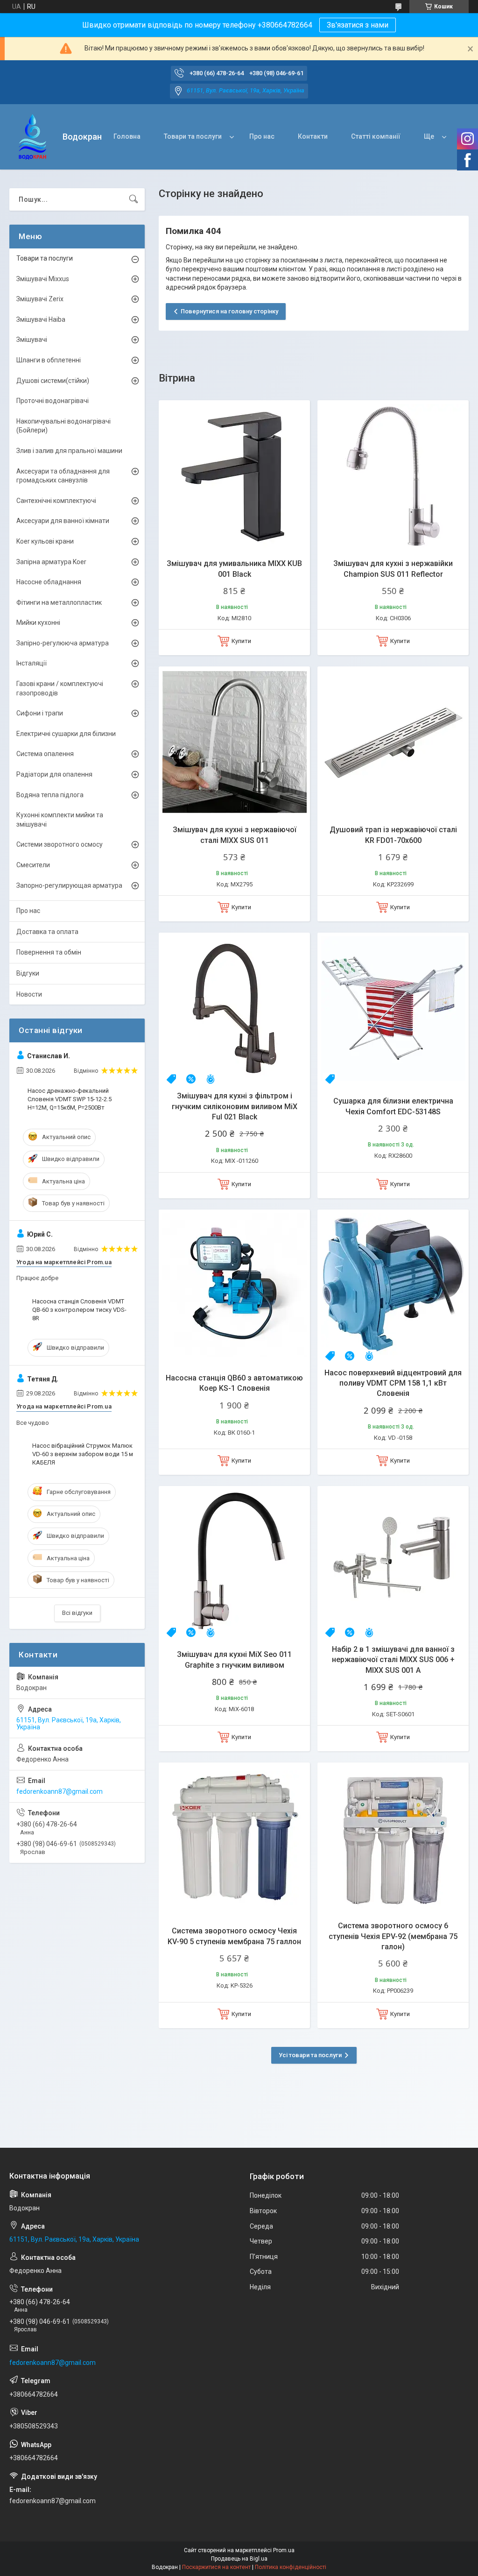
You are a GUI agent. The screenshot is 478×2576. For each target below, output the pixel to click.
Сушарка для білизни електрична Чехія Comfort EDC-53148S (393, 1106)
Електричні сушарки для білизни (66, 734)
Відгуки (28, 973)
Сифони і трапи (40, 713)
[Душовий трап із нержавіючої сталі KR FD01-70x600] (393, 742)
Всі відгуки (77, 1613)
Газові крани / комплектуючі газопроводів (60, 688)
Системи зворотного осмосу (60, 844)
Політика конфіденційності (291, 2567)
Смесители (33, 865)
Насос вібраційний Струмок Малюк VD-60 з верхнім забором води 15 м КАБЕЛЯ (83, 1454)
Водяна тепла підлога (50, 795)
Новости (29, 994)
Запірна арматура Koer (51, 562)
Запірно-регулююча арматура (63, 643)
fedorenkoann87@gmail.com (60, 1791)
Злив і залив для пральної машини (69, 451)
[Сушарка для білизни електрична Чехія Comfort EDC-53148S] (393, 1008)
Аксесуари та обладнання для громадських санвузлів (63, 476)
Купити (241, 641)
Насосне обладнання (49, 582)
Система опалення (45, 754)
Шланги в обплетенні (49, 360)
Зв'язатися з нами (358, 25)
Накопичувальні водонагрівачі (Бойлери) (63, 426)
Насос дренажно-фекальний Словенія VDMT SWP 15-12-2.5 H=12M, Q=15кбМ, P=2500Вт (70, 1099)
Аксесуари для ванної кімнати (63, 521)
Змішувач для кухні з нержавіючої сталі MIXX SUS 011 (235, 835)
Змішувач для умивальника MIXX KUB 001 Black (234, 569)
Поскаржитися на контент (216, 2567)
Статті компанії (376, 136)
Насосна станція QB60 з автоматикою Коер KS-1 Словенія (234, 1383)
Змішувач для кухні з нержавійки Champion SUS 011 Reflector (393, 569)
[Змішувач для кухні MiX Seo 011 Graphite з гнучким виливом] (234, 1562)
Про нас (262, 136)
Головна (127, 136)
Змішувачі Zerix (40, 299)
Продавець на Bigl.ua (239, 2559)
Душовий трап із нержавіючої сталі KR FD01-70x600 (393, 835)
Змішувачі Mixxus (43, 279)
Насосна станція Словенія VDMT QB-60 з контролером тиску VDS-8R (79, 1310)
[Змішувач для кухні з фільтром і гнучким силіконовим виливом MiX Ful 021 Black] (234, 1008)
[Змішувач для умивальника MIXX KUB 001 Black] (234, 476)
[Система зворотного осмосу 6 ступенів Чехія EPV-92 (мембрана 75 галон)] (393, 1838)
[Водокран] (32, 137)
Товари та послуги (193, 136)
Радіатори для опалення (54, 774)
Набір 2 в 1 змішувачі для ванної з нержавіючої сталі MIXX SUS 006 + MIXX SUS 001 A (393, 1660)
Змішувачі (32, 340)
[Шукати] (134, 199)
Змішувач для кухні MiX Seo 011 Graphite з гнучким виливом (234, 1660)
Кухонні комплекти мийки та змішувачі (60, 820)
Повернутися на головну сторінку (229, 311)
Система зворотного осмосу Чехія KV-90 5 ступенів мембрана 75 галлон (234, 1936)
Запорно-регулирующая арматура (69, 885)
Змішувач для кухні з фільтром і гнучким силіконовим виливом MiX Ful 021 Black (235, 1106)
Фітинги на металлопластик (59, 602)
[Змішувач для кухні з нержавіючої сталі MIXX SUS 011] (234, 742)
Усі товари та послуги (310, 2055)
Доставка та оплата (47, 932)
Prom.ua (284, 2550)
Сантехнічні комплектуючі (56, 501)
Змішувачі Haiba (41, 319)
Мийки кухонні (38, 623)
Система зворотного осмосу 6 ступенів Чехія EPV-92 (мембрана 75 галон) (393, 1936)
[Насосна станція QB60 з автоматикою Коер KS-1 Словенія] (234, 1285)
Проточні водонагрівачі (53, 401)
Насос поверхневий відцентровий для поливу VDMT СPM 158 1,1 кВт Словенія (393, 1383)
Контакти (313, 136)
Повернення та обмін (49, 952)
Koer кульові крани (45, 541)
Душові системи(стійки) (53, 381)
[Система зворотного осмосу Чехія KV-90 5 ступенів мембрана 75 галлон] (234, 1838)
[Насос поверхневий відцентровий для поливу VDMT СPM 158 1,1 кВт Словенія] (393, 1285)
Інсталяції (32, 663)
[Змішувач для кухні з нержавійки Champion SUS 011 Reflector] (393, 476)
